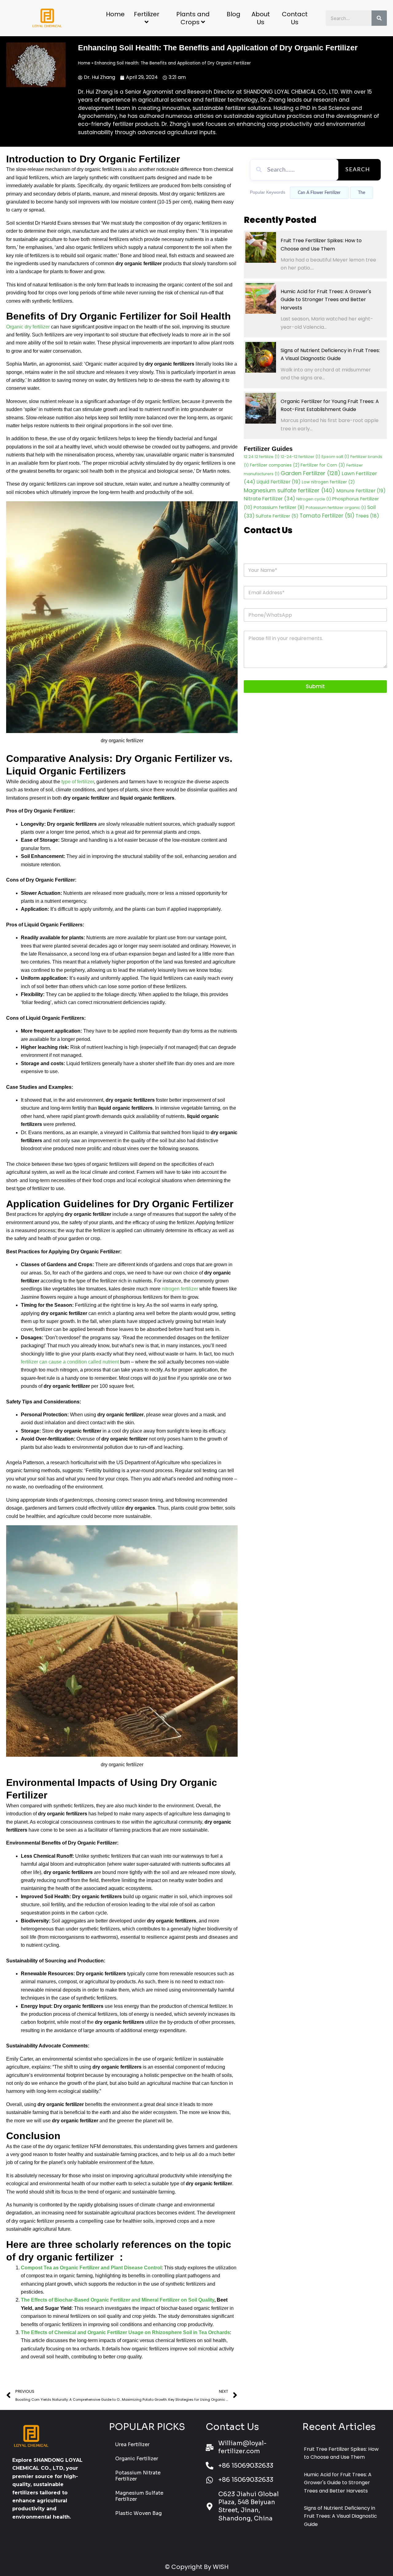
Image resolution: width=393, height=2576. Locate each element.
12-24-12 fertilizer (300, 457)
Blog (233, 14)
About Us (261, 18)
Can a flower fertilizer (319, 193)
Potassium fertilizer (279, 507)
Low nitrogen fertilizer (328, 482)
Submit (315, 686)
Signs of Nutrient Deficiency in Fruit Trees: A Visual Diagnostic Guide (330, 354)
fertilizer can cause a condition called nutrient (70, 1362)
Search (358, 170)
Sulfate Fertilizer (277, 516)
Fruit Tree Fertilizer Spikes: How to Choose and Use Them (321, 244)
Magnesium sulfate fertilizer (289, 490)
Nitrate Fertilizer (269, 499)
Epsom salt (335, 457)
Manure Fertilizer (361, 491)
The (362, 193)
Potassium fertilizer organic (336, 508)
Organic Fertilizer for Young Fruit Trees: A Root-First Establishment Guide (330, 405)
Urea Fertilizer (132, 2444)
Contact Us (295, 18)
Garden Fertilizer (311, 473)
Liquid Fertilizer (278, 482)
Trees (367, 516)
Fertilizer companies (275, 465)
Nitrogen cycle (314, 499)
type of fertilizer (78, 782)
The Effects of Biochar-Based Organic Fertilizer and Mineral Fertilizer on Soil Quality (118, 2300)
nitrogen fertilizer (180, 1289)
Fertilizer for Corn (323, 465)
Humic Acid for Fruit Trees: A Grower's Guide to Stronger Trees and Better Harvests (326, 300)
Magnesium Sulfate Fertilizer (139, 2496)
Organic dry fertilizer (28, 327)
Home (115, 14)
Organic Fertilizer (137, 2459)
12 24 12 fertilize (262, 457)
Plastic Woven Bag (138, 2513)
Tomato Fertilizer (327, 516)
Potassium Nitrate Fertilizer (138, 2476)
